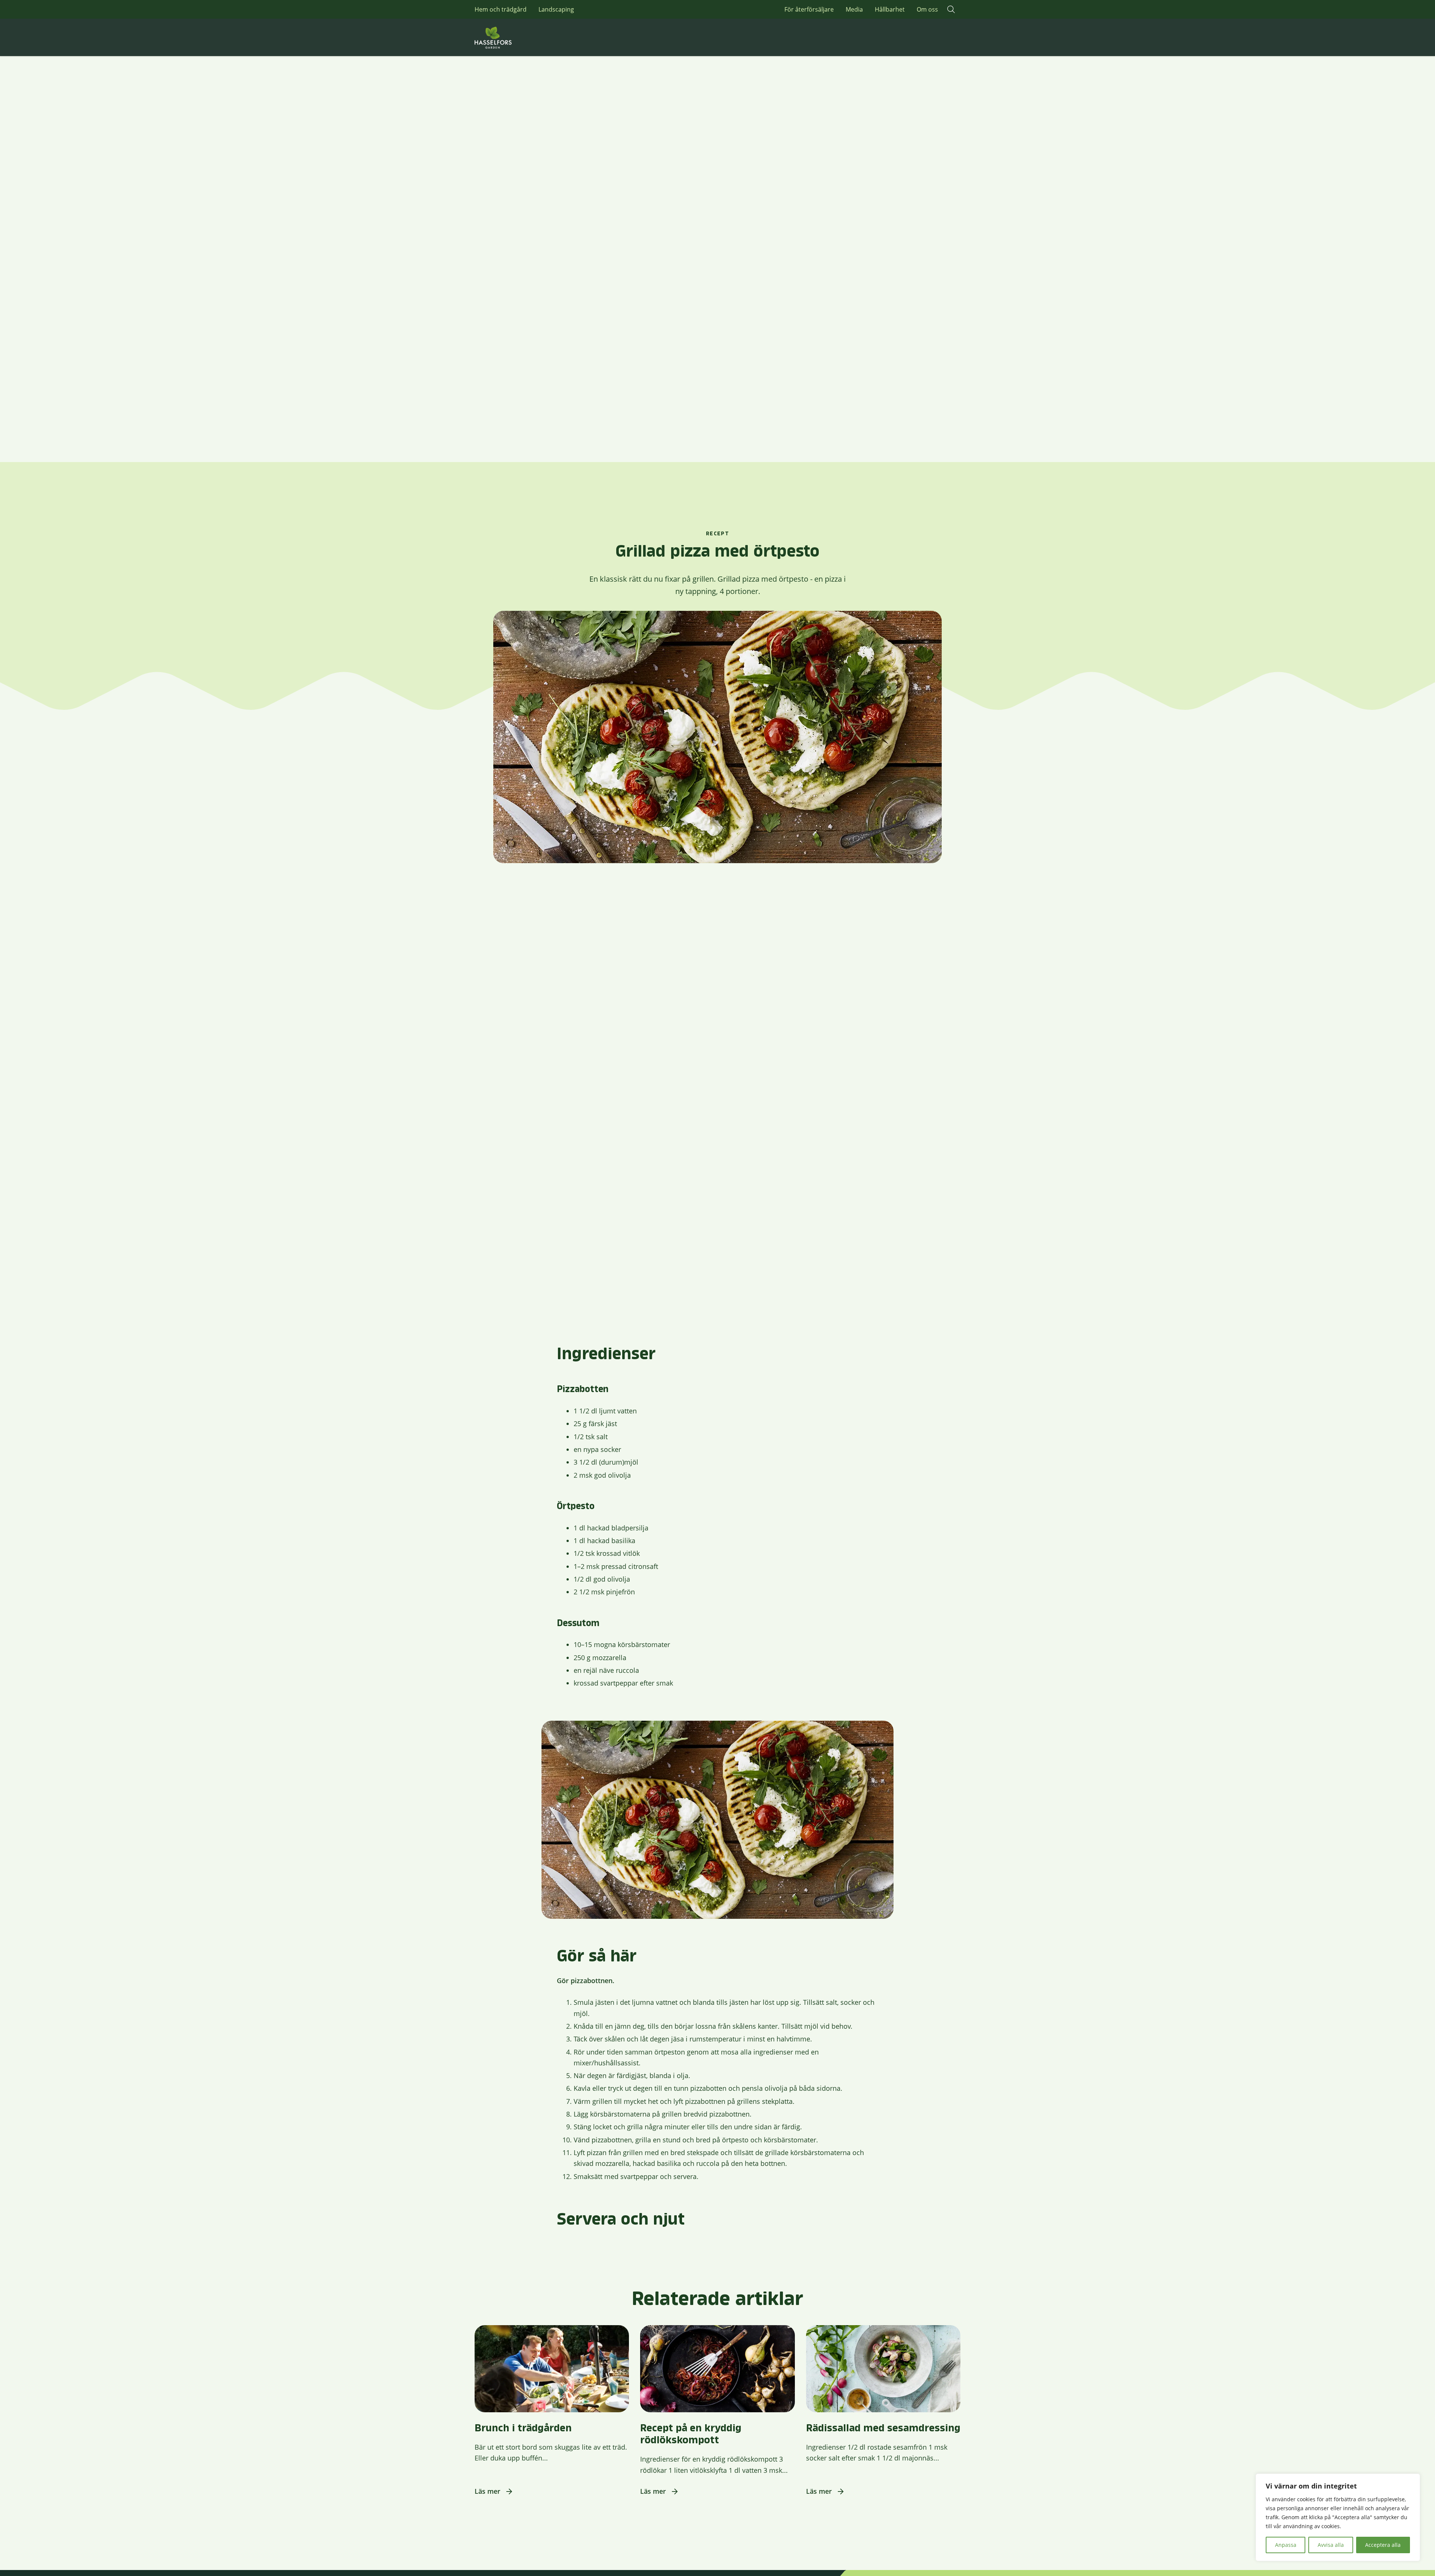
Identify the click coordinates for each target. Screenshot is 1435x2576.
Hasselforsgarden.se (504, 37)
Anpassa (1286, 2545)
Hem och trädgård (501, 9)
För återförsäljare (809, 9)
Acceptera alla (1383, 2545)
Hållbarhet (890, 9)
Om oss (927, 9)
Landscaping (556, 9)
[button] (951, 9)
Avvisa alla (1331, 2545)
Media (854, 9)
